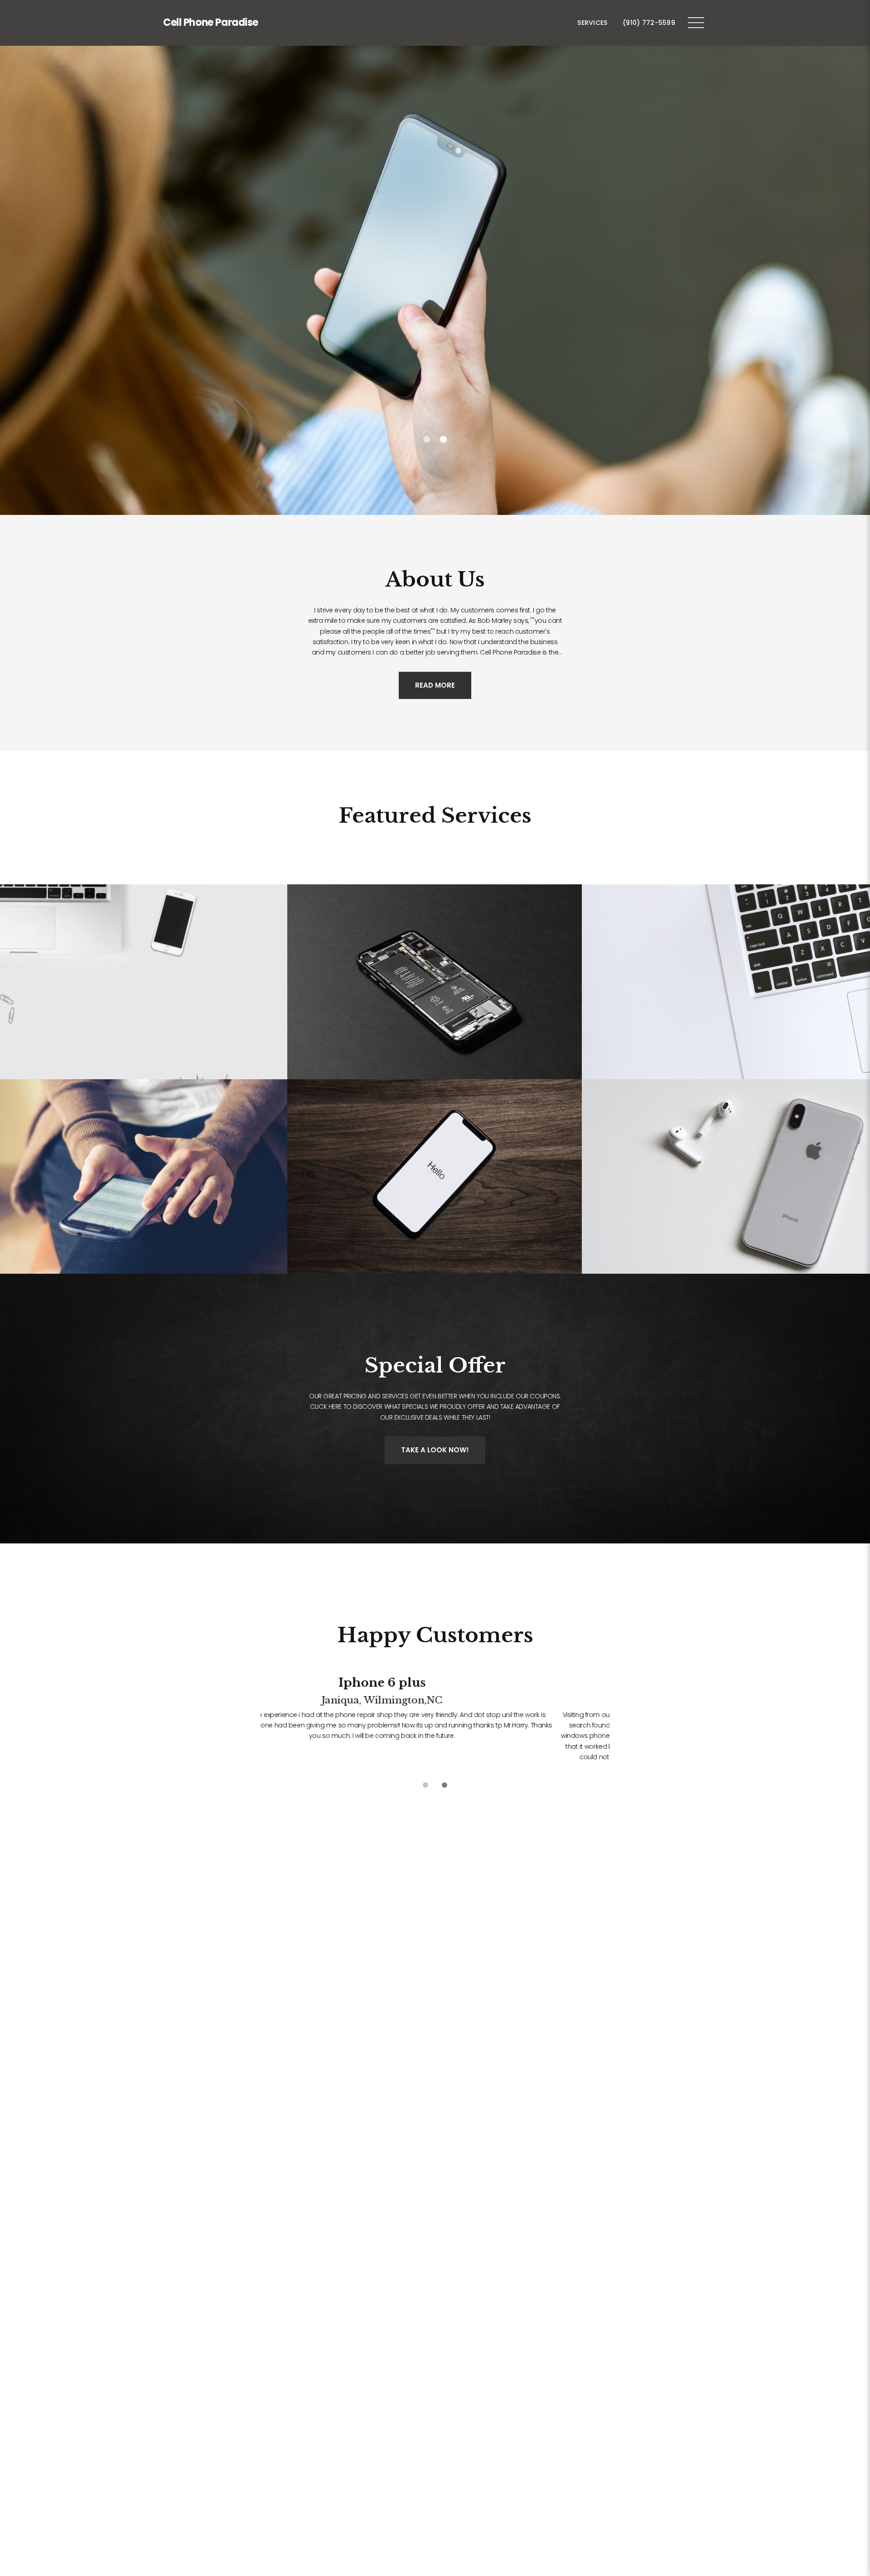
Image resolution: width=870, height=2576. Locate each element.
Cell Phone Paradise (211, 22)
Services (592, 23)
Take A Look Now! (435, 1450)
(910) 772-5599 (649, 23)
